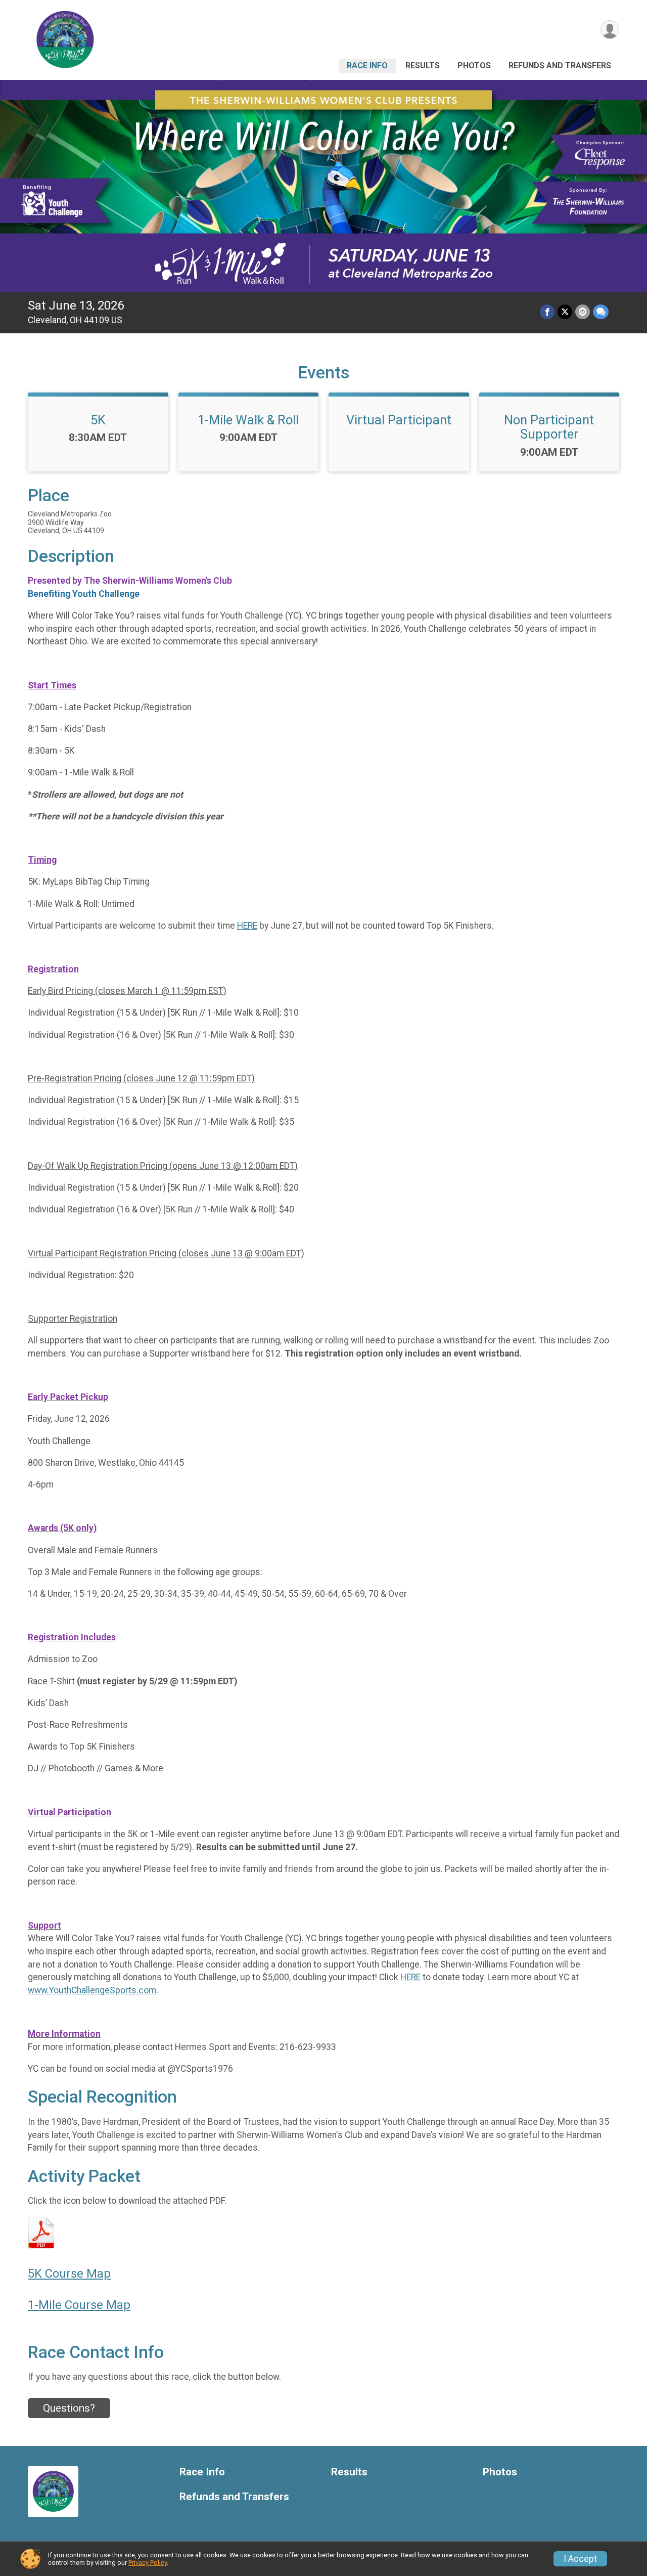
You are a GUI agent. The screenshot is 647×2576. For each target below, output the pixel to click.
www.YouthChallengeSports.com (92, 1990)
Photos (474, 66)
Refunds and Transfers (560, 66)
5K (98, 420)
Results (423, 66)
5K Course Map (69, 2274)
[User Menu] (610, 30)
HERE (247, 926)
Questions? (69, 2408)
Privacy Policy (148, 2563)
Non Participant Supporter (549, 427)
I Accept (580, 2559)
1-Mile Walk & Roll (248, 420)
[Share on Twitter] (565, 312)
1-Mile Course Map (79, 2305)
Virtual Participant (399, 420)
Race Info (367, 66)
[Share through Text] (601, 312)
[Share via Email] (583, 312)
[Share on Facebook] (547, 312)
